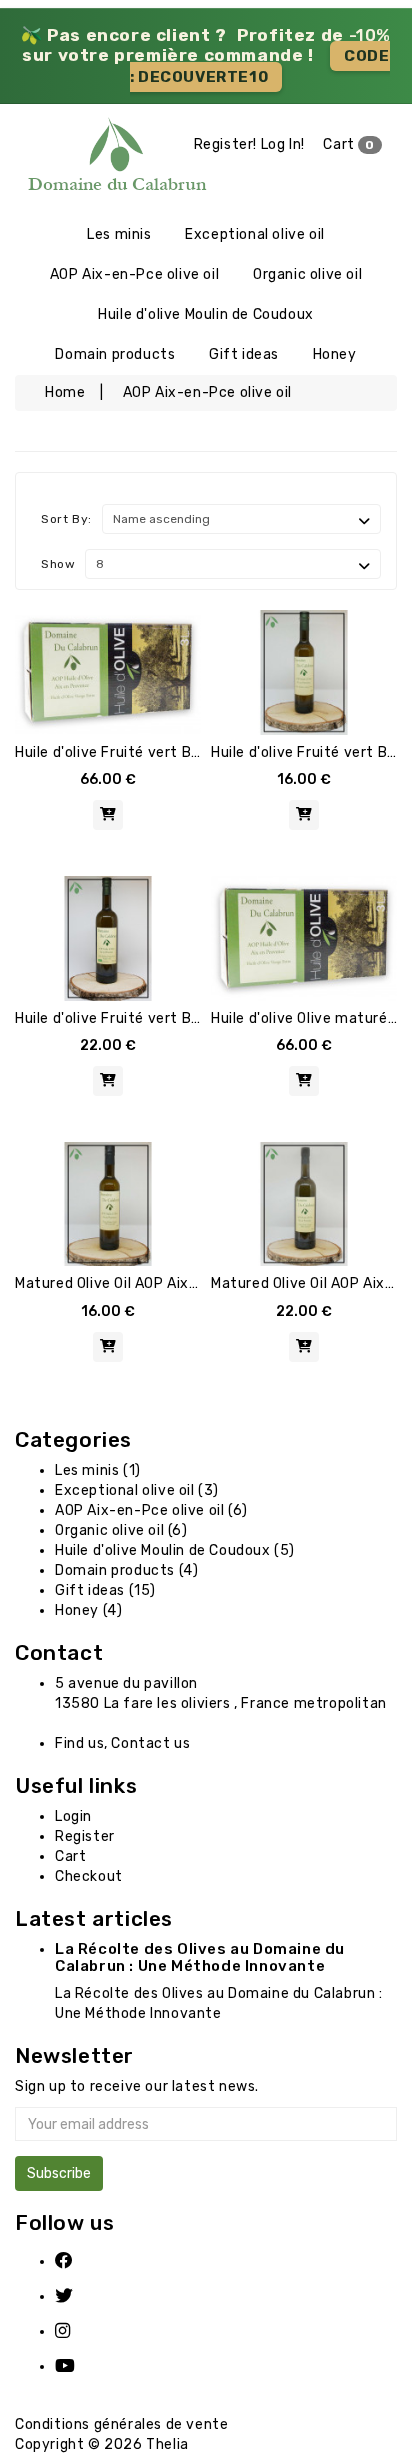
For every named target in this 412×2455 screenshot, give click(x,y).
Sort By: (66, 519)
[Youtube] (77, 2366)
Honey (335, 354)
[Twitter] (77, 2296)
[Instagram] (77, 2331)
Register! (225, 144)
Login (73, 1816)
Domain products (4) (126, 1570)
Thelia (167, 2444)
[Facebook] (77, 2261)
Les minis (119, 234)
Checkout (89, 1876)
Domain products (115, 354)
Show (58, 564)
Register (85, 1836)
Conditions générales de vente (121, 2424)
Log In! (283, 144)
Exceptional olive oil (255, 234)
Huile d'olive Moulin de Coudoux (206, 314)
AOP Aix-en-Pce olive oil (134, 274)
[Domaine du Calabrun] (51, 159)
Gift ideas (244, 354)
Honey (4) (88, 1610)
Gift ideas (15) (105, 1590)
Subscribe (59, 2173)
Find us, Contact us (122, 1743)
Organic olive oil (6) (121, 1530)
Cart (349, 144)
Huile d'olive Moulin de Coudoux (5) (175, 1550)
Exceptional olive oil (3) (137, 1490)
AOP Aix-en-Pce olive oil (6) (151, 1510)
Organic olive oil (307, 274)
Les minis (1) (98, 1470)
